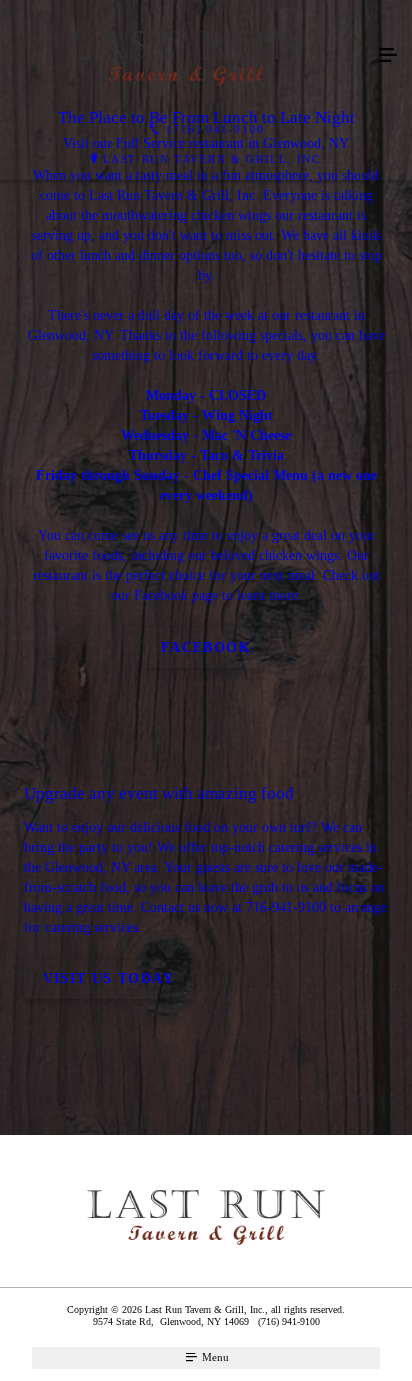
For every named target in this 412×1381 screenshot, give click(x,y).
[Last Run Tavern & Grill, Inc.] (186, 56)
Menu (214, 1357)
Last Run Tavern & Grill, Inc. (214, 159)
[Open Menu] (388, 56)
